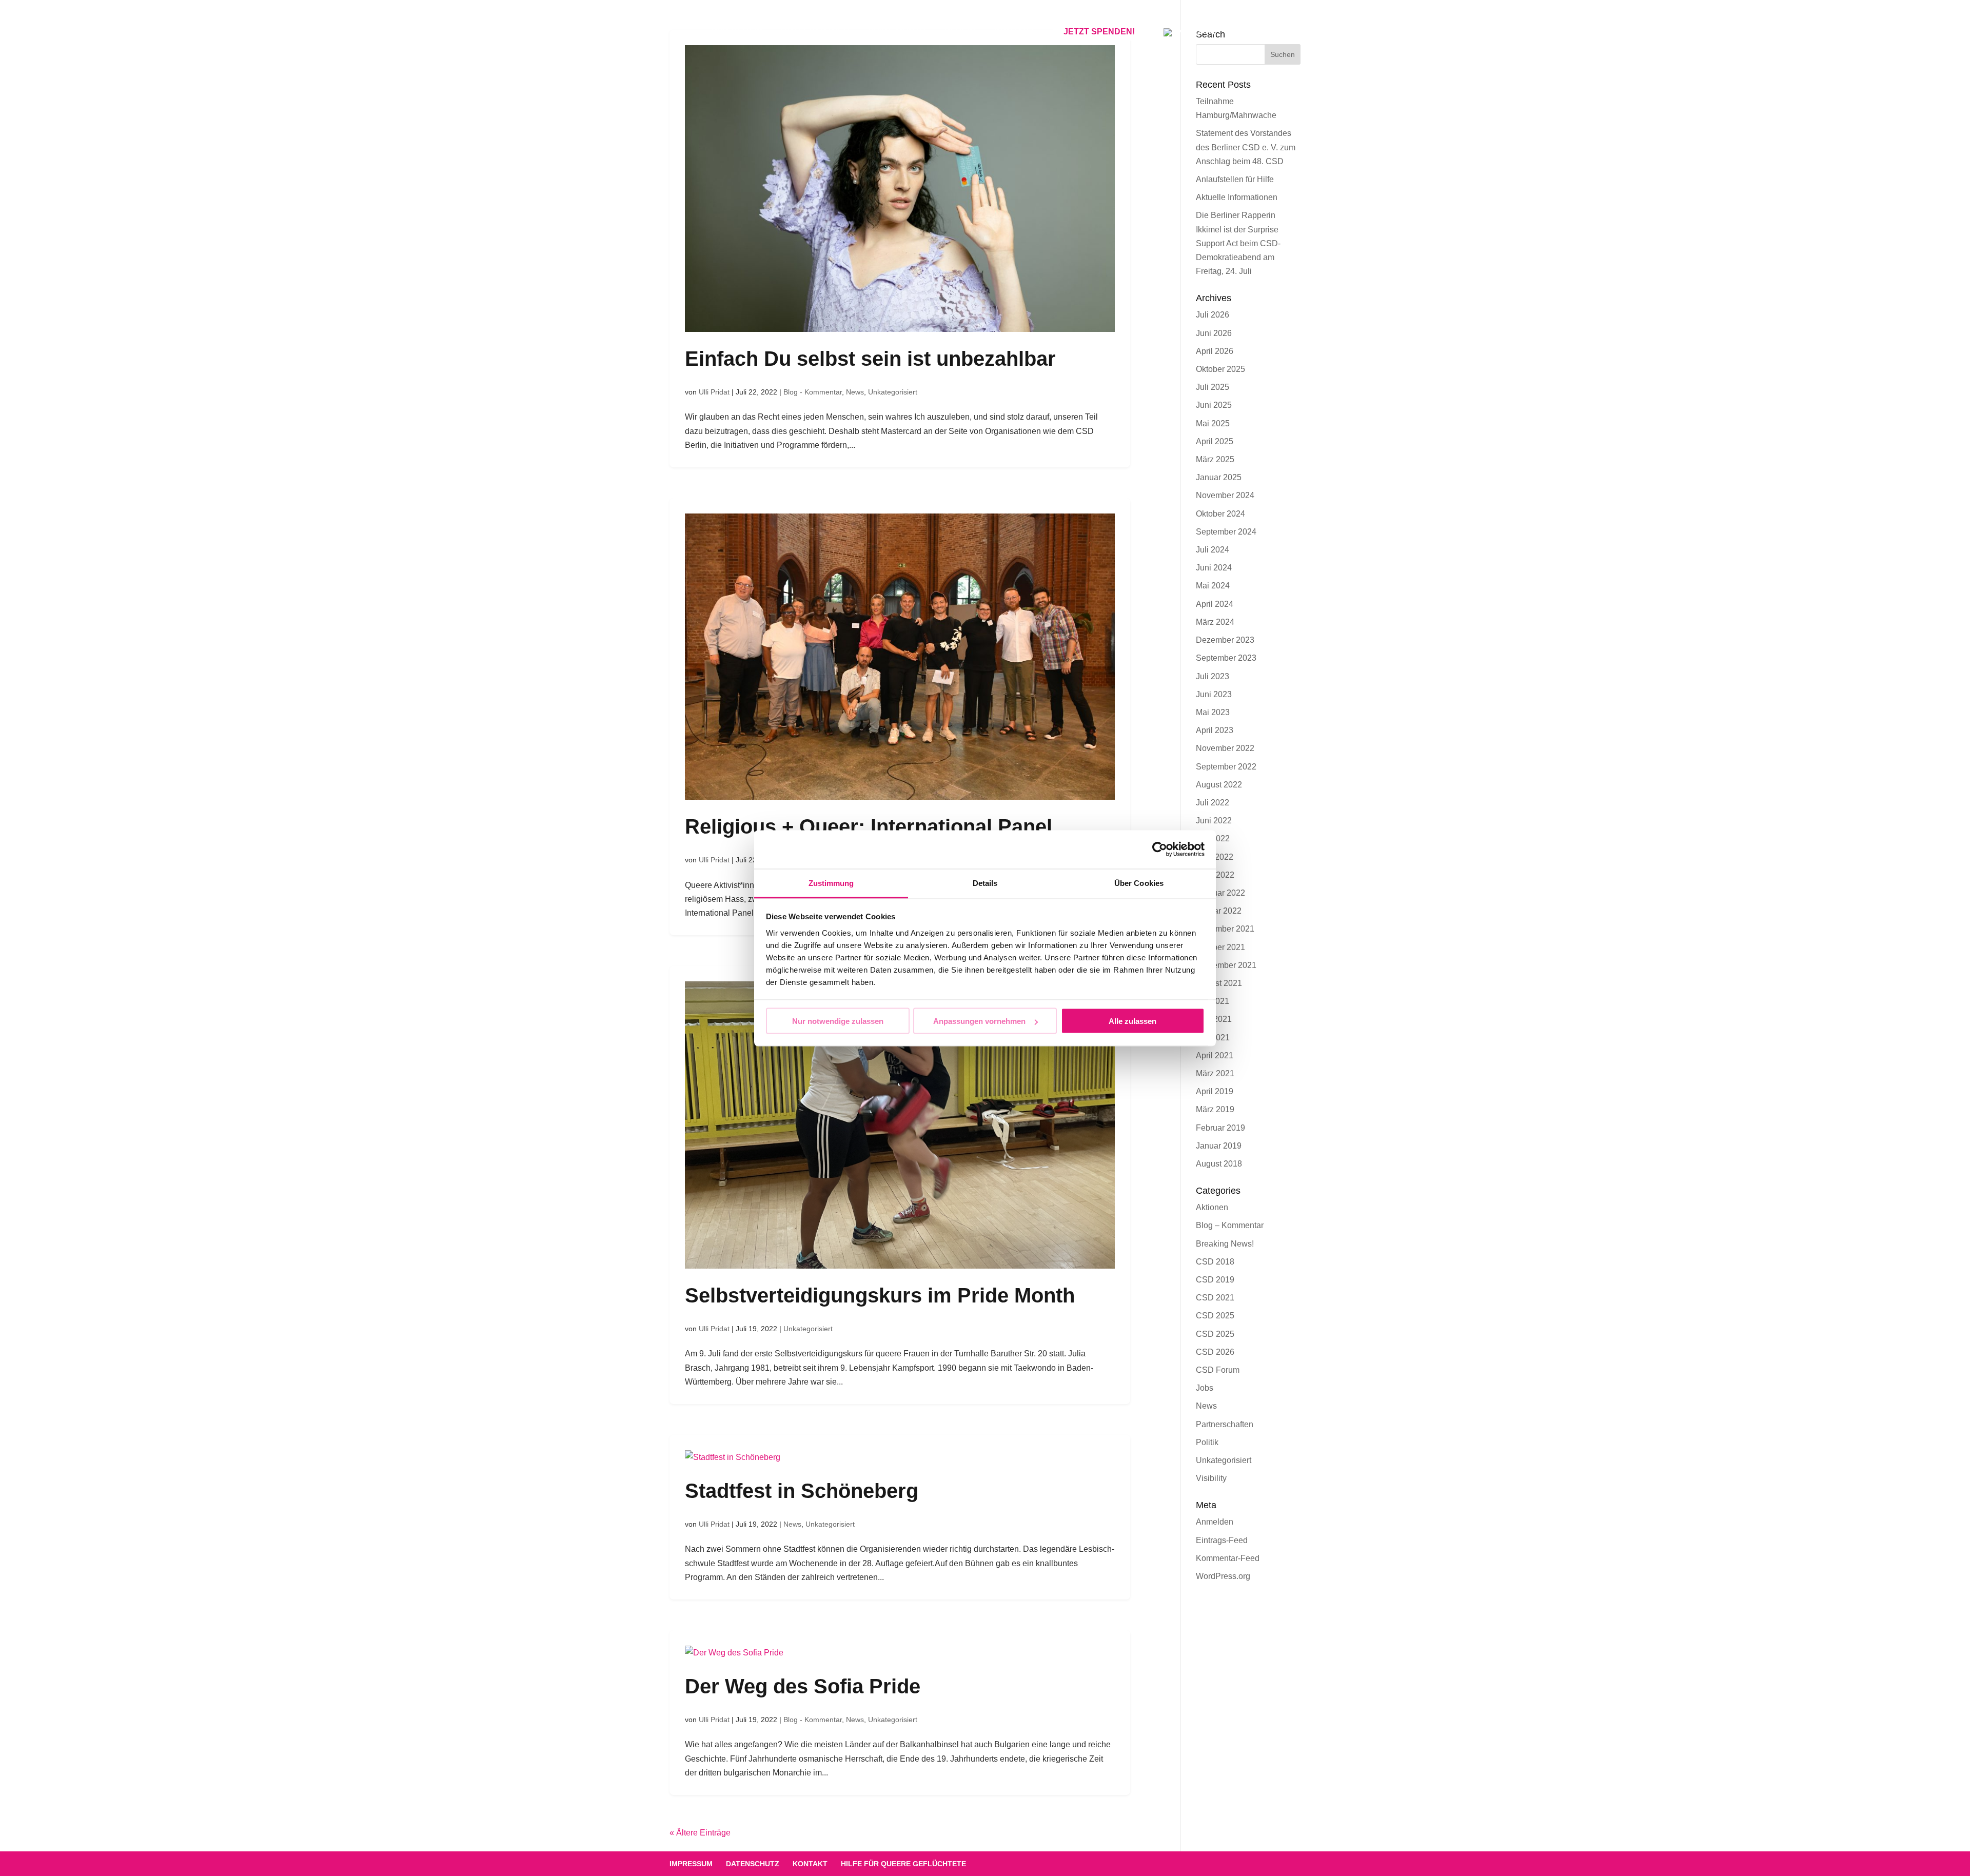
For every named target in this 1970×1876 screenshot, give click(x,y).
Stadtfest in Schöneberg (802, 1491)
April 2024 (1215, 604)
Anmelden (1215, 1522)
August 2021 (1219, 983)
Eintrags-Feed (1222, 1540)
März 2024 (1215, 622)
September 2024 (1226, 532)
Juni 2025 (1214, 405)
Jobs (1205, 1388)
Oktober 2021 (1220, 947)
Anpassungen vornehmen (979, 1021)
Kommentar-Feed (1228, 1558)
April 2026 (1215, 351)
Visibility (1211, 1478)
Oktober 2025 (1220, 369)
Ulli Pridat (714, 392)
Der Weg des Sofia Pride (803, 1686)
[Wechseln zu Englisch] (1189, 44)
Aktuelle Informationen (1237, 197)
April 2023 (1215, 730)
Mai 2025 (1213, 423)
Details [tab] (985, 883)
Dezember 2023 (1225, 640)
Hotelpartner (815, 32)
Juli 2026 (1213, 315)
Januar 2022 (1219, 911)
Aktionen (1212, 1207)
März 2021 (1215, 1073)
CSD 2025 (1215, 1316)
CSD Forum (1218, 1370)
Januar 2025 (1219, 477)
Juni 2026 (1214, 333)
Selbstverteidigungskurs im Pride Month (880, 1295)
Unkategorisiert (893, 392)
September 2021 (1226, 965)
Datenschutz (753, 1864)
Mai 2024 (1213, 586)
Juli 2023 (1213, 676)
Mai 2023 (1213, 712)
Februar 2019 (1220, 1128)
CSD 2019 (1215, 1280)
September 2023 (1226, 658)
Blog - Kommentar (813, 392)
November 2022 (1225, 748)
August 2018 (1219, 1164)
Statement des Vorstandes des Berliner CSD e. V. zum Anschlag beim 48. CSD (1246, 147)
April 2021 (1215, 1055)
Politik (1207, 1442)
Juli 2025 (1213, 387)
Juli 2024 (1213, 550)
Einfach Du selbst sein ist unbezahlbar (870, 359)
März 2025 (1215, 459)
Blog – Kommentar (1230, 1225)
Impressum (691, 1864)
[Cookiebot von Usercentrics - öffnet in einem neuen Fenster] (1160, 850)
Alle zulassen (1132, 1021)
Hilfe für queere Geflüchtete (903, 1864)
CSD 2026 (1215, 1352)
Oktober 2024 (1220, 514)
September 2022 (1226, 767)
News (855, 392)
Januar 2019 (1219, 1146)
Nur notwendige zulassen (838, 1021)
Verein (960, 32)
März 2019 (1215, 1109)
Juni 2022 (1214, 821)
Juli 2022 (1213, 803)
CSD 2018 (1215, 1262)
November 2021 (1225, 929)
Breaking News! (1225, 1244)
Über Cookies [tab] (1139, 883)
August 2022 (1219, 785)
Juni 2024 (1214, 568)
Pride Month (897, 32)
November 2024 (1225, 495)
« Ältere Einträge (700, 1833)
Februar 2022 (1220, 893)
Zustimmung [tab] (831, 883)
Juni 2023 (1214, 694)
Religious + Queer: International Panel (869, 826)
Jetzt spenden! (1099, 32)
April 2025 (1215, 441)
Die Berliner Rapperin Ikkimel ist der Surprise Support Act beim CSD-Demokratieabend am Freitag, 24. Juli (1238, 243)
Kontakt (1014, 32)
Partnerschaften (1225, 1424)
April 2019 (1215, 1091)
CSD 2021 (1215, 1298)
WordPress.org (1223, 1576)
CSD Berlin (737, 32)
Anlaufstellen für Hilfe (1235, 179)
